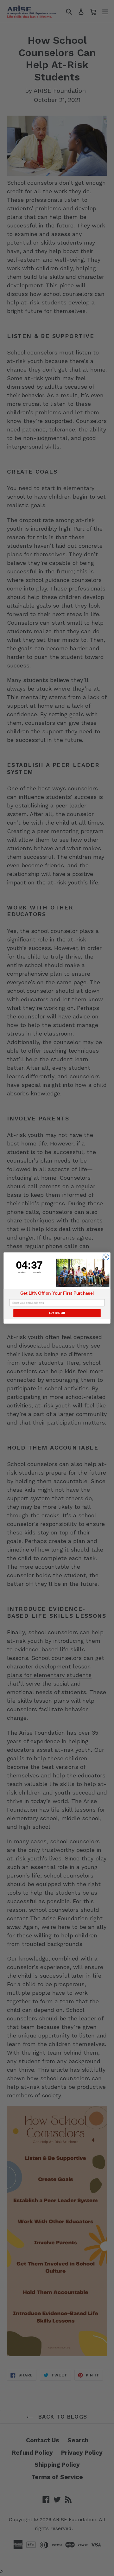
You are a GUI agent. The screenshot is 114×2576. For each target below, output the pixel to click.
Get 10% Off (57, 1313)
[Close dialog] (106, 1257)
